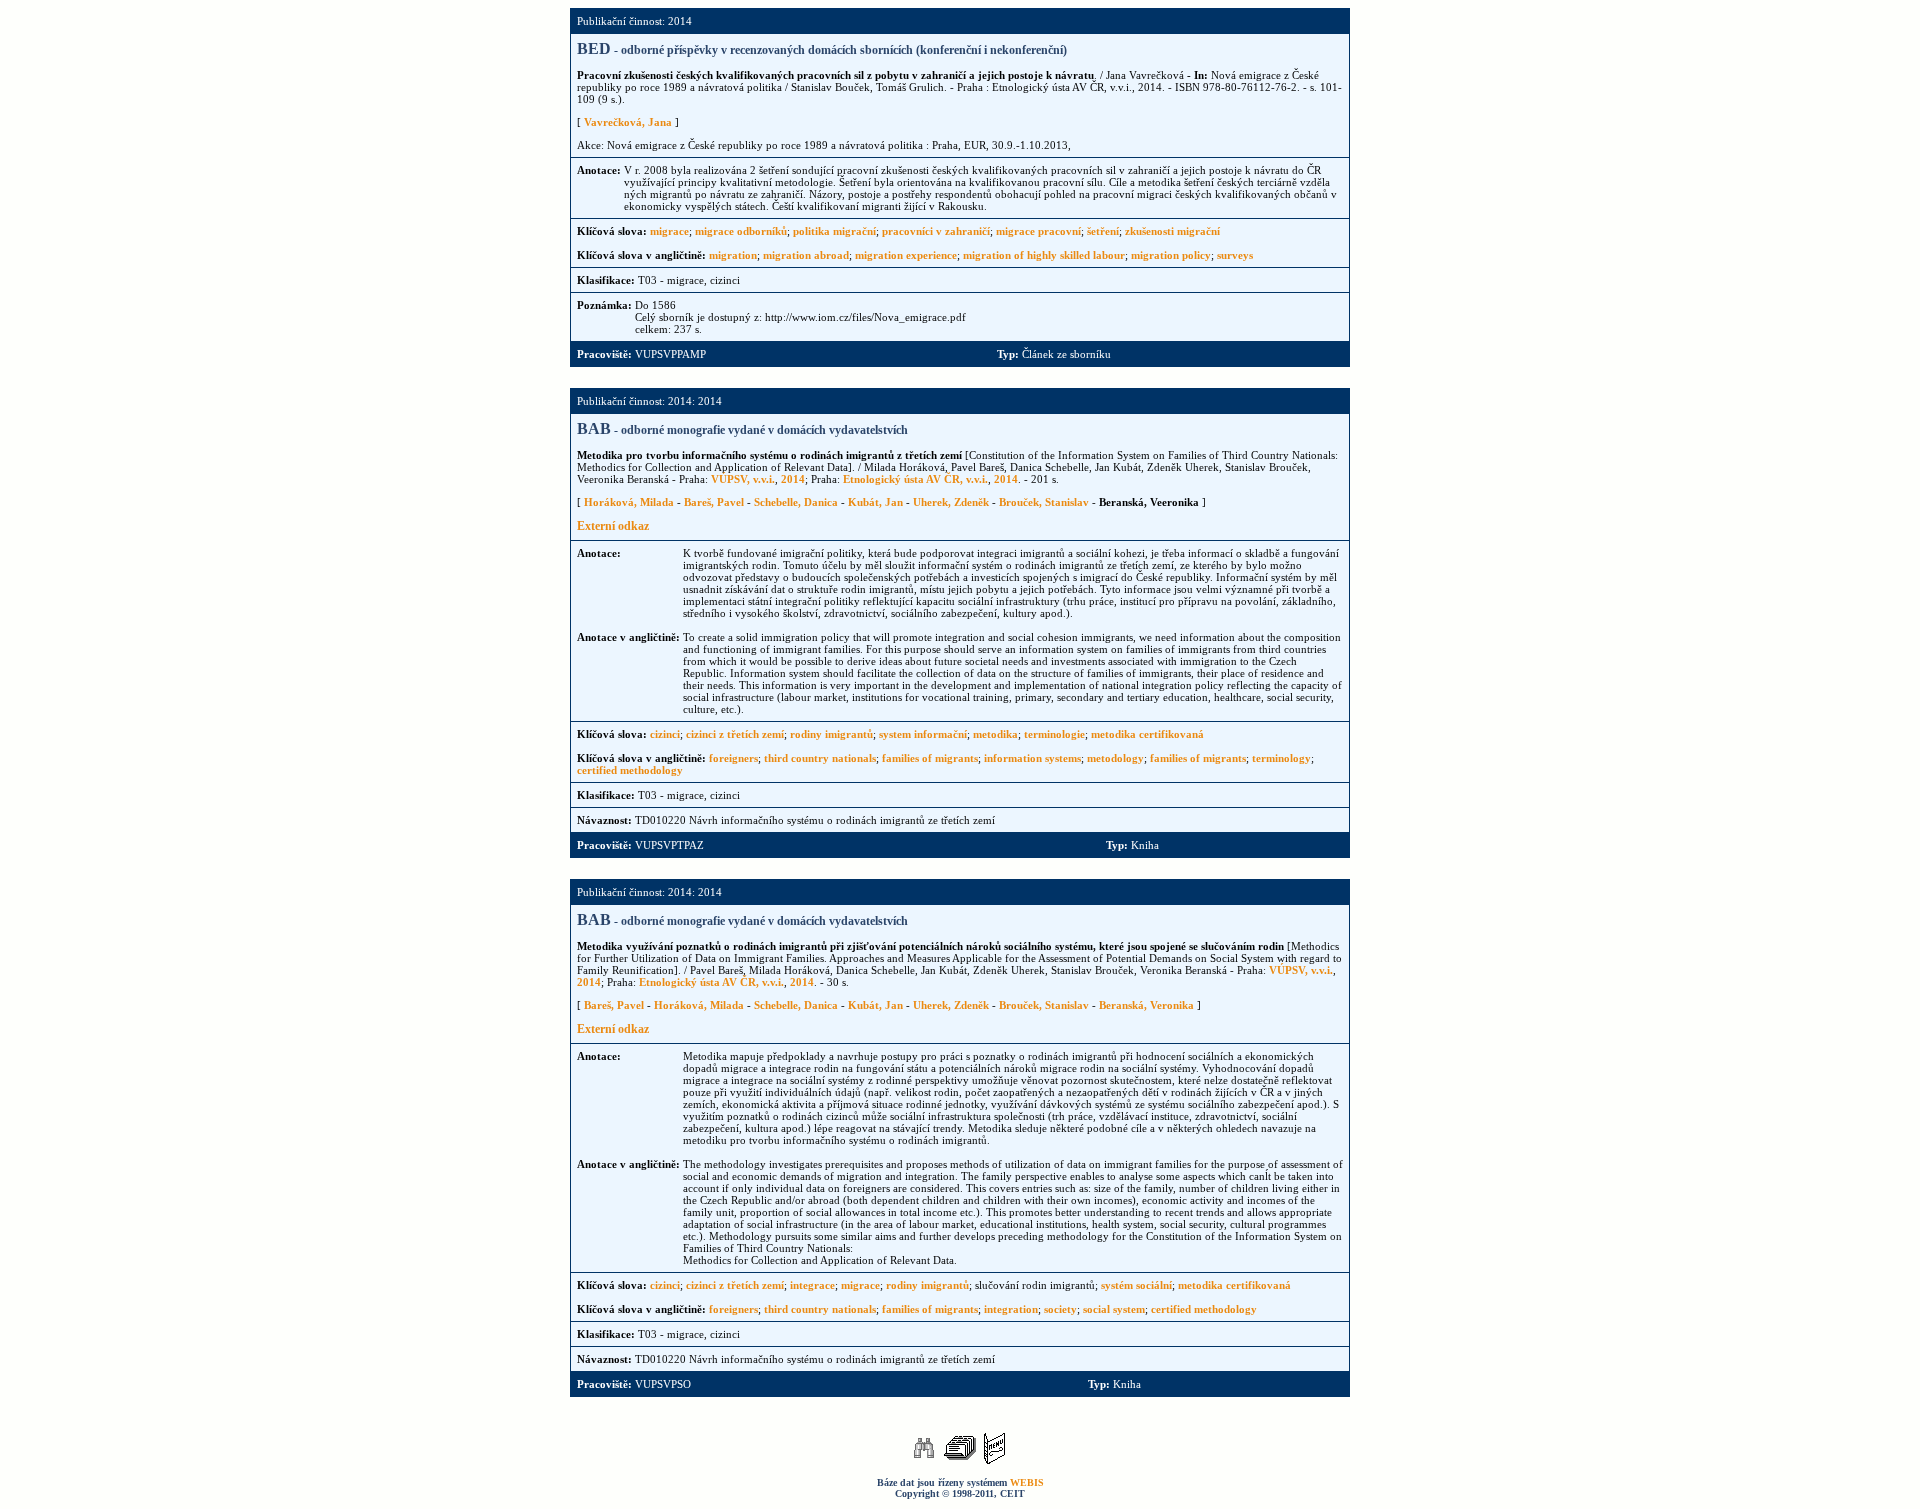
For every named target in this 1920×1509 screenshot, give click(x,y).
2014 (793, 479)
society (1060, 1309)
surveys (1235, 255)
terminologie (1054, 734)
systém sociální (1136, 1285)
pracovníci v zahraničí (936, 231)
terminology (1281, 758)
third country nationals (820, 758)
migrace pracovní (1038, 231)
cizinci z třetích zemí (735, 734)
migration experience (906, 255)
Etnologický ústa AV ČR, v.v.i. (915, 479)
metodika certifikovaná (1147, 734)
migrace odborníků (741, 231)
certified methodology (630, 770)
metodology (1115, 758)
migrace (669, 231)
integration (1011, 1309)
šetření (1103, 231)
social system (1114, 1309)
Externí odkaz (613, 526)
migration (733, 255)
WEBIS (1027, 1482)
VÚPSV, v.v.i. (743, 479)
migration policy (1171, 255)
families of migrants (930, 758)
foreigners (733, 758)
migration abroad (806, 255)
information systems (1032, 758)
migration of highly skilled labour (1044, 255)
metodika (995, 734)
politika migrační (834, 231)
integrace (812, 1285)
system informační (923, 734)
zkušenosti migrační (1172, 231)
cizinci (665, 734)
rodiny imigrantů (831, 734)
